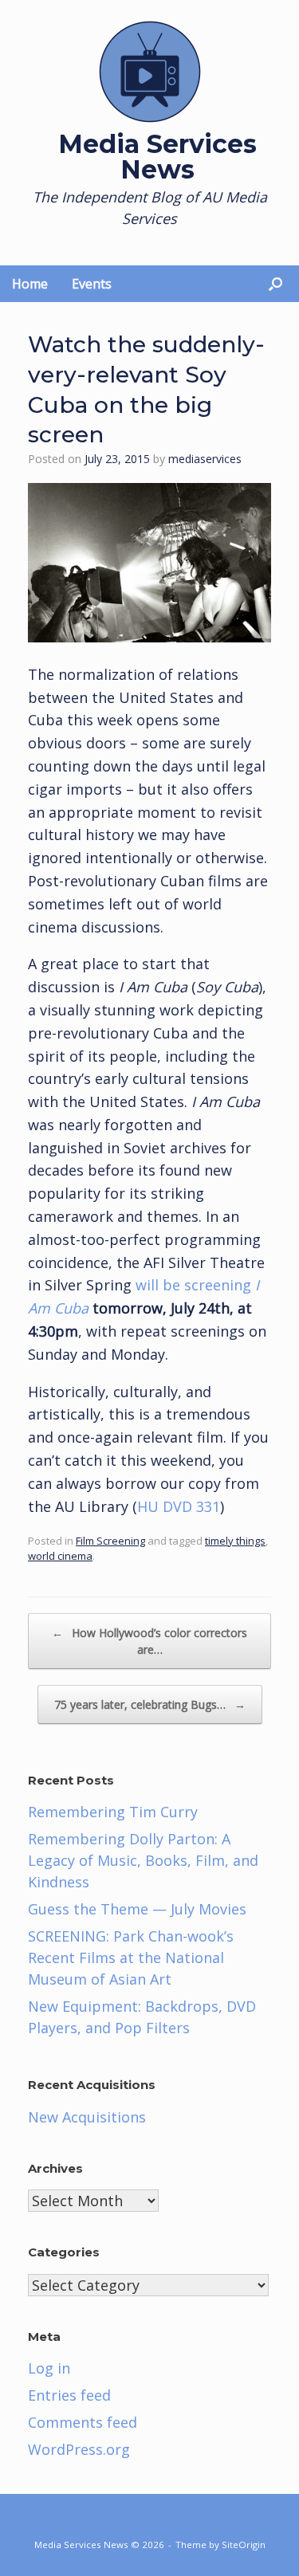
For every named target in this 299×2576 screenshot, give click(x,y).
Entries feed (69, 2395)
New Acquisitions (87, 2117)
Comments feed (83, 2422)
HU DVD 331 (179, 1506)
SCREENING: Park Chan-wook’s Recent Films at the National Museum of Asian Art (131, 1958)
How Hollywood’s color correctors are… (149, 1641)
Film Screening (110, 1541)
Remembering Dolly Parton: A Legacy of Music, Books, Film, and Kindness (143, 1860)
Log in (49, 2368)
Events (92, 284)
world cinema (60, 1556)
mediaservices (205, 459)
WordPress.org (79, 2449)
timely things (235, 1541)
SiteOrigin (244, 2545)
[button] (275, 284)
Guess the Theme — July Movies (137, 1909)
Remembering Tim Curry (113, 1812)
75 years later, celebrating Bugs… (150, 1704)
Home (30, 284)
